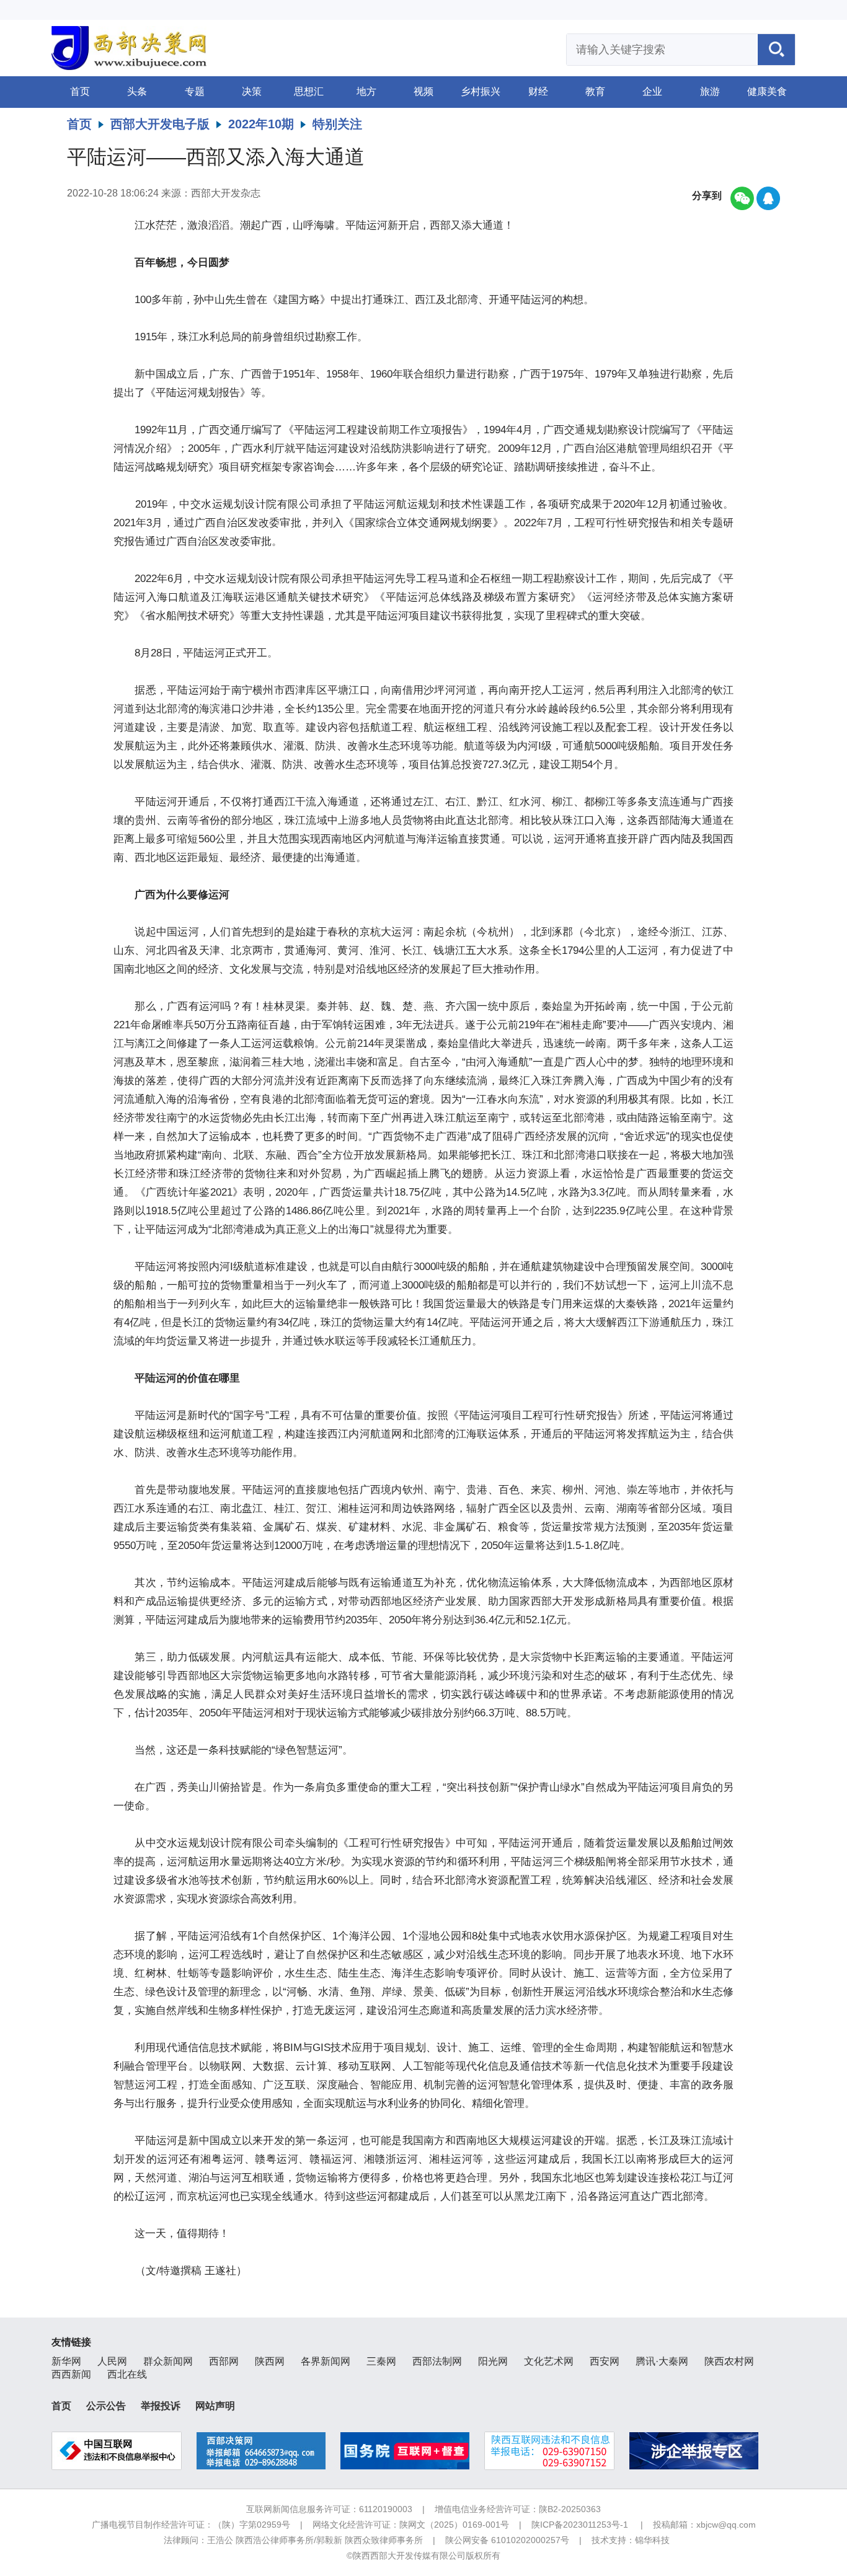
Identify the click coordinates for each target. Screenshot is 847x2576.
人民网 (112, 2361)
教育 (595, 91)
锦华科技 (652, 2540)
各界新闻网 (326, 2361)
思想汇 (309, 91)
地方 (366, 91)
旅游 (710, 91)
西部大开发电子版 (160, 124)
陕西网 (270, 2361)
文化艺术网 (549, 2361)
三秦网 (381, 2361)
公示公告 (106, 2406)
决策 (252, 91)
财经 (538, 91)
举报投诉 (161, 2406)
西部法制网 (437, 2361)
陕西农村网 (729, 2361)
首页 (80, 91)
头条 (137, 91)
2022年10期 (261, 124)
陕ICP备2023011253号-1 (580, 2525)
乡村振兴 (481, 91)
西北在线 (127, 2374)
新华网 (66, 2361)
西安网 (605, 2361)
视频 (423, 91)
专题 (195, 91)
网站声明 (215, 2406)
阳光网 (493, 2361)
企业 (652, 91)
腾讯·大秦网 (662, 2361)
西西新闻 (71, 2374)
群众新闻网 (168, 2361)
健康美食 (767, 91)
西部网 (224, 2361)
